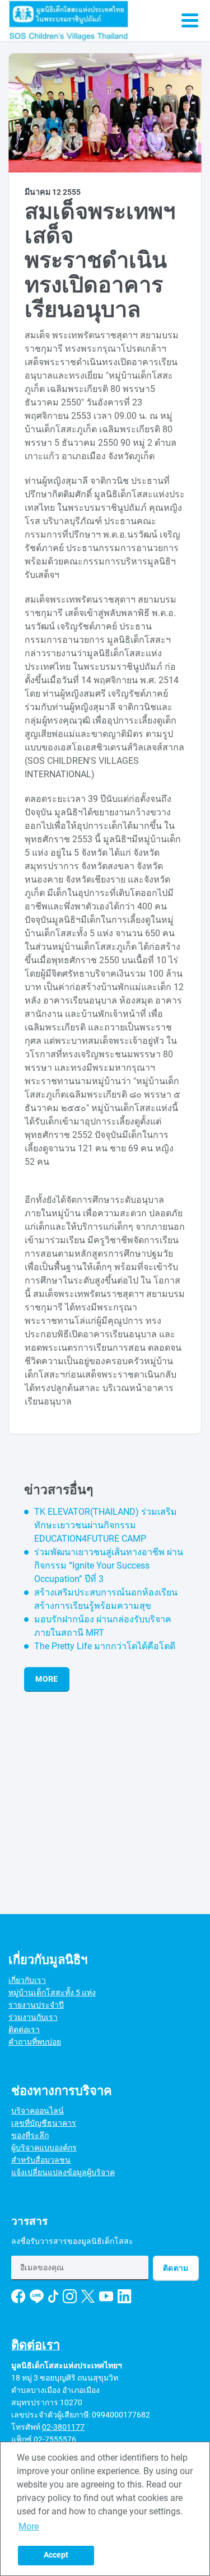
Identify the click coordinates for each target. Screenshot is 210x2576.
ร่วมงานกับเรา (33, 2017)
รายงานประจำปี (36, 2005)
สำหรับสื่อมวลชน (41, 2160)
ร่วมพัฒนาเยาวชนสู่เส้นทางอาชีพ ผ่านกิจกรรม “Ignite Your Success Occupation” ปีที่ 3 (109, 1565)
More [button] (29, 2526)
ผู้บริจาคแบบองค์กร (44, 2148)
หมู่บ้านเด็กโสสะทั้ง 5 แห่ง (52, 1992)
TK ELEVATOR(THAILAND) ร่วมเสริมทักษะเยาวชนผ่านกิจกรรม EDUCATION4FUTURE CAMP (106, 1525)
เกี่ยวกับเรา (27, 1980)
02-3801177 (63, 2427)
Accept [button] (56, 2555)
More (46, 1679)
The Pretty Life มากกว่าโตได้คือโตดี (105, 1646)
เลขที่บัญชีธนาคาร (44, 2123)
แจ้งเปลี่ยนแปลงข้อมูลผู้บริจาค (63, 2172)
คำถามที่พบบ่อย (35, 2042)
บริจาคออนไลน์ (38, 2111)
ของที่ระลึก (30, 2135)
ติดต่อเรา (24, 2029)
